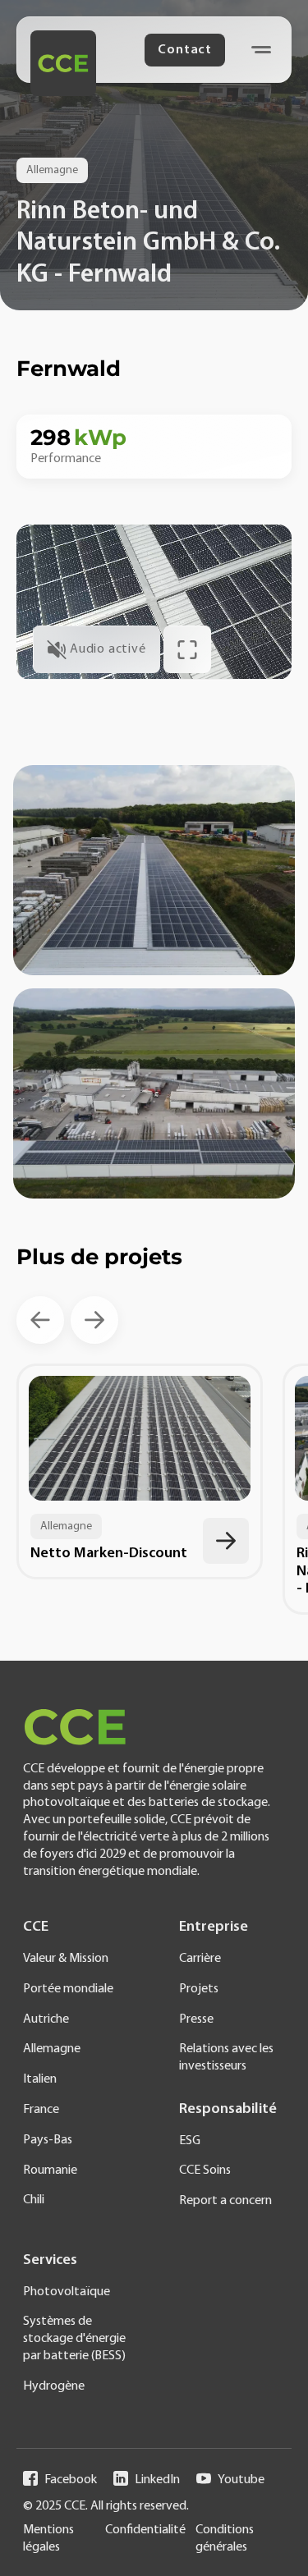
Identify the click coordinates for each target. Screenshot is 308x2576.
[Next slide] (94, 1320)
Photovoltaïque (67, 2292)
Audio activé (108, 649)
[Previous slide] (40, 1320)
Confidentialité (145, 2530)
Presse (196, 2019)
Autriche (46, 2019)
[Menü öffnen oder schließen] (261, 50)
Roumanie (50, 2170)
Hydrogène (54, 2386)
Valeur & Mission (66, 1959)
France (41, 2110)
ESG (190, 2141)
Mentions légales (48, 2539)
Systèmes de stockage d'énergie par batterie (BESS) (74, 2339)
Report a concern (225, 2201)
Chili (34, 2200)
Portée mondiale (68, 1989)
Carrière (200, 1959)
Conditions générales (225, 2539)
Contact (185, 50)
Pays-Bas (48, 2140)
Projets (199, 1989)
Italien (40, 2079)
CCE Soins (205, 2170)
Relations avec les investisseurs (226, 2058)
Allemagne (52, 2049)
